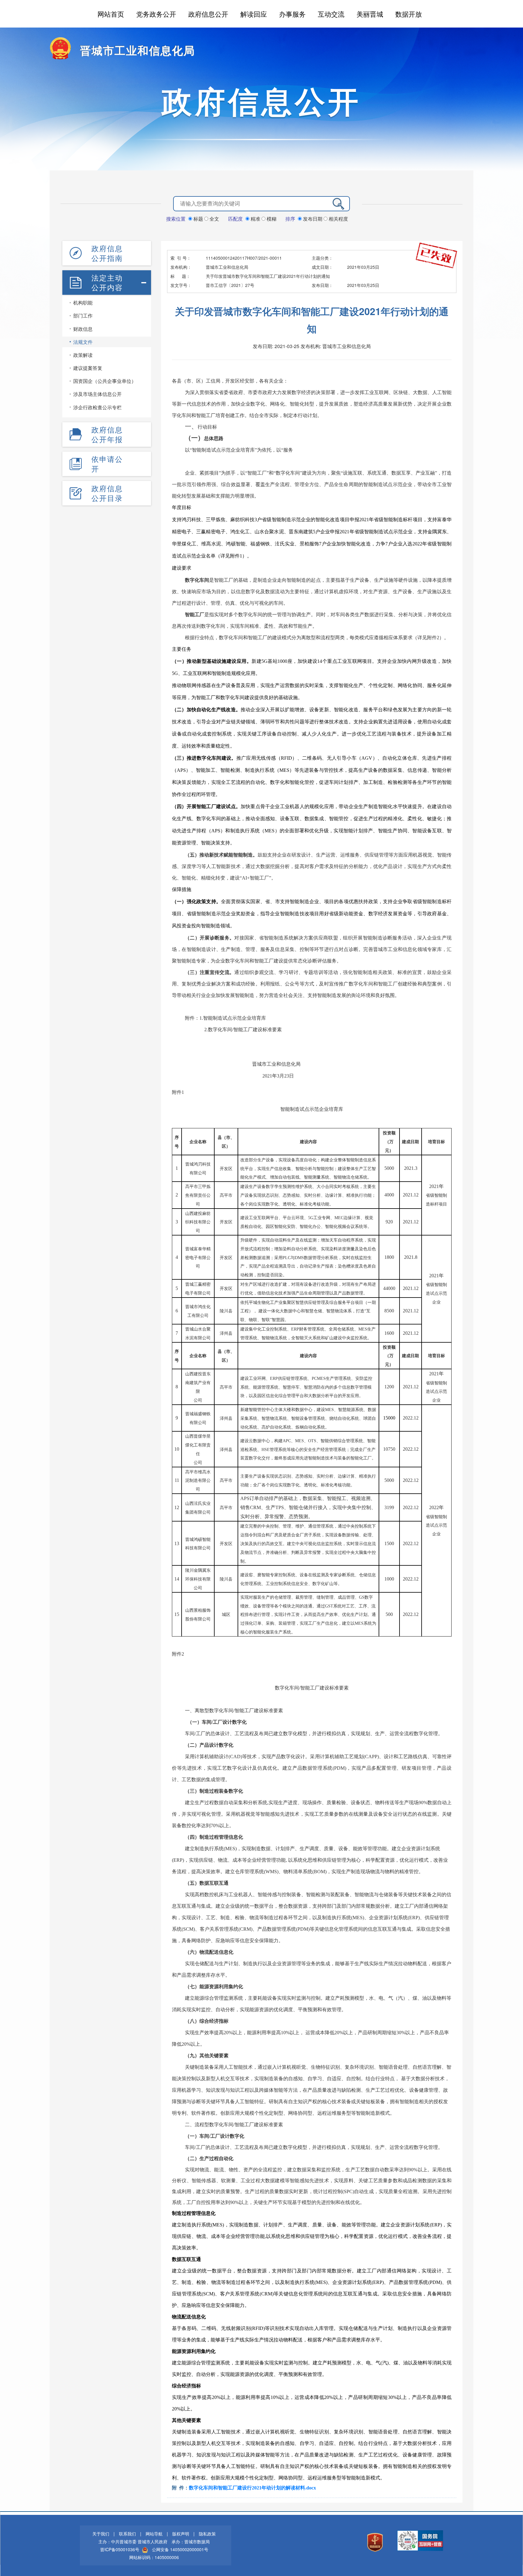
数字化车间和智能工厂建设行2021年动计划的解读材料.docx (252, 2488)
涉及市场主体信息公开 (97, 394)
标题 (198, 219)
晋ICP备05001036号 (120, 2549)
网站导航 (154, 2534)
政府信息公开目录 (107, 493)
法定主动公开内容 (107, 282)
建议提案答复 (88, 368)
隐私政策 (207, 2534)
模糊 (271, 219)
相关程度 (338, 219)
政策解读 (83, 355)
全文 (214, 219)
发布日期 (313, 219)
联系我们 (127, 2534)
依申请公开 (107, 464)
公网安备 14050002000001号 (180, 2549)
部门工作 (83, 316)
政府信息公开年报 (107, 434)
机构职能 (83, 303)
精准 (255, 219)
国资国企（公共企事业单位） (105, 381)
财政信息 (83, 329)
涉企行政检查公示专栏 (97, 407)
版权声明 (181, 2534)
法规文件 (83, 342)
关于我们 (101, 2534)
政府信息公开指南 (107, 253)
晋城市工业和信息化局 (137, 50)
